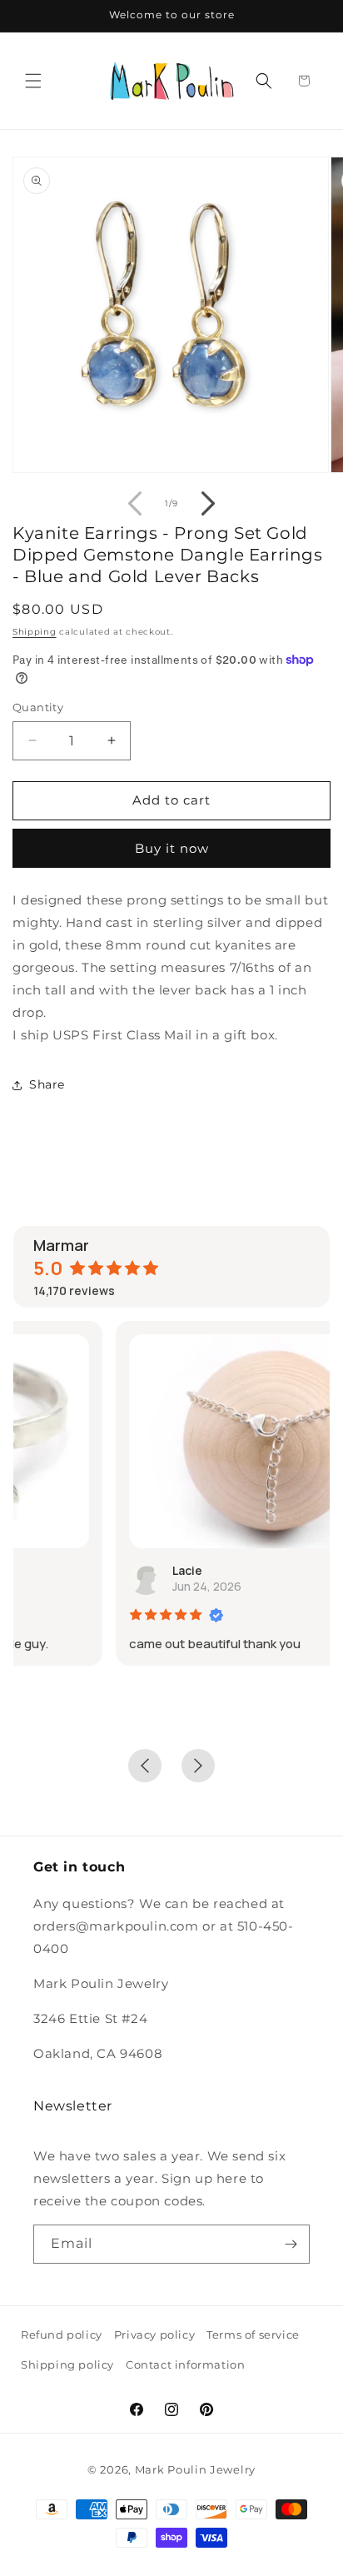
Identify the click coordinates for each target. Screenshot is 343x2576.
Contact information (185, 2364)
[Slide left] (135, 504)
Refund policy (62, 2334)
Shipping (35, 632)
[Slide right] (208, 504)
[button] (33, 81)
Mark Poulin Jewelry (195, 2469)
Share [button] (47, 1084)
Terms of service (253, 2334)
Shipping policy (67, 2364)
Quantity (38, 707)
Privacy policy (154, 2334)
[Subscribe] (291, 2244)
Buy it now (172, 848)
